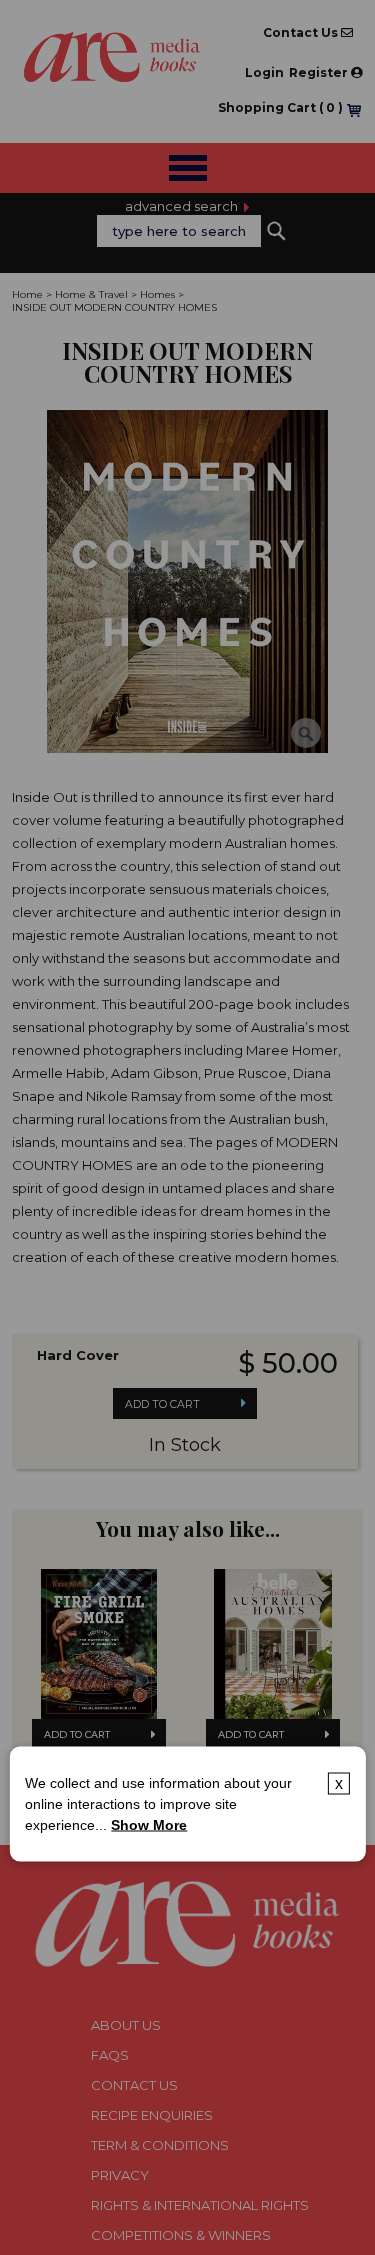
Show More (149, 1825)
